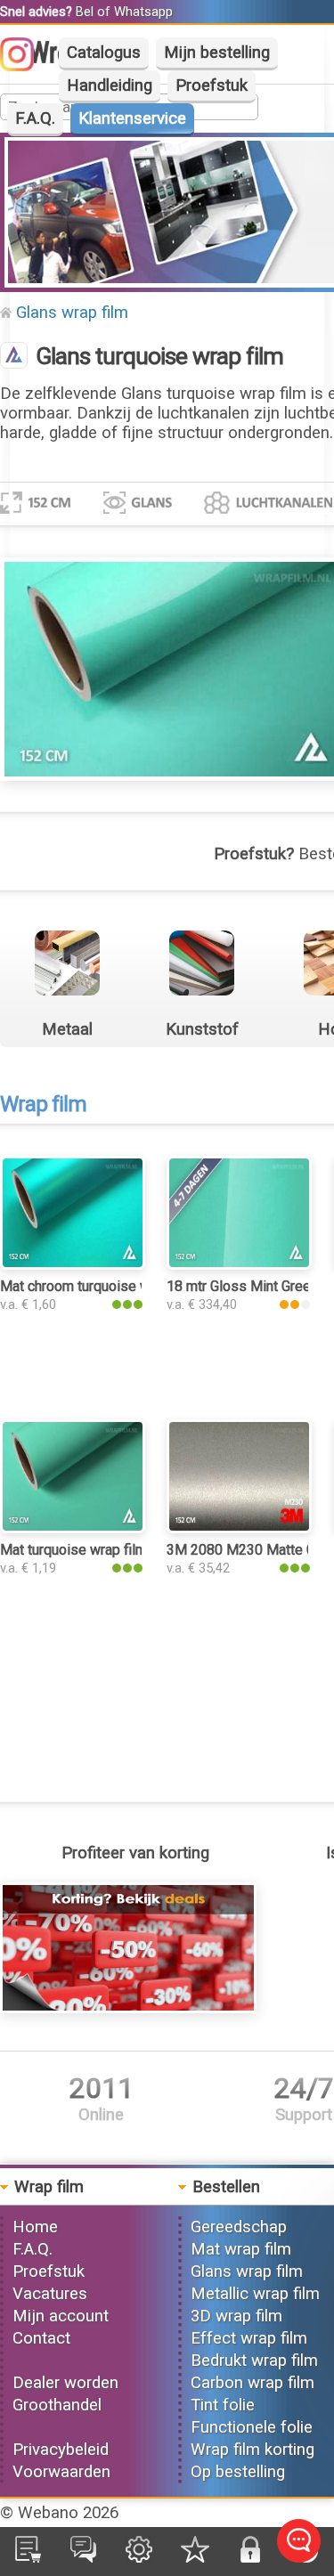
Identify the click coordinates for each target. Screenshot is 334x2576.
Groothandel (57, 2405)
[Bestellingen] (28, 2557)
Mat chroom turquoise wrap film (98, 1286)
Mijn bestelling (217, 53)
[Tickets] (83, 2557)
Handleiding (110, 85)
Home (35, 2227)
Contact (41, 2338)
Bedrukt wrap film (254, 2361)
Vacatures (50, 2294)
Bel (85, 12)
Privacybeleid (61, 2450)
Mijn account (61, 2316)
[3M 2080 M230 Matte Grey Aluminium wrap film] (239, 1528)
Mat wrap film (241, 2249)
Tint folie (223, 2405)
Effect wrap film (249, 2338)
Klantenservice (132, 118)
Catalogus (104, 53)
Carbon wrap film (253, 2383)
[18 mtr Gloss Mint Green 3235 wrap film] (239, 1264)
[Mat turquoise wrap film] (73, 1528)
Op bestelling (238, 2472)
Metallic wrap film (255, 2294)
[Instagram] (26, 66)
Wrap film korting (253, 2450)
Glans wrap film (72, 313)
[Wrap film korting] (128, 2008)
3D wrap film (236, 2316)
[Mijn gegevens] (139, 2557)
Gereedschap (239, 2227)
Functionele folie (252, 2427)
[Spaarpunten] (195, 2557)
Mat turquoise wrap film (73, 1550)
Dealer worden (65, 2383)
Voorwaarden (61, 2472)
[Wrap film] (14, 357)
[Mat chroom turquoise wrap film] (73, 1264)
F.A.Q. (35, 118)
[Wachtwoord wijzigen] (250, 2557)
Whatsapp (143, 12)
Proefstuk (212, 85)
